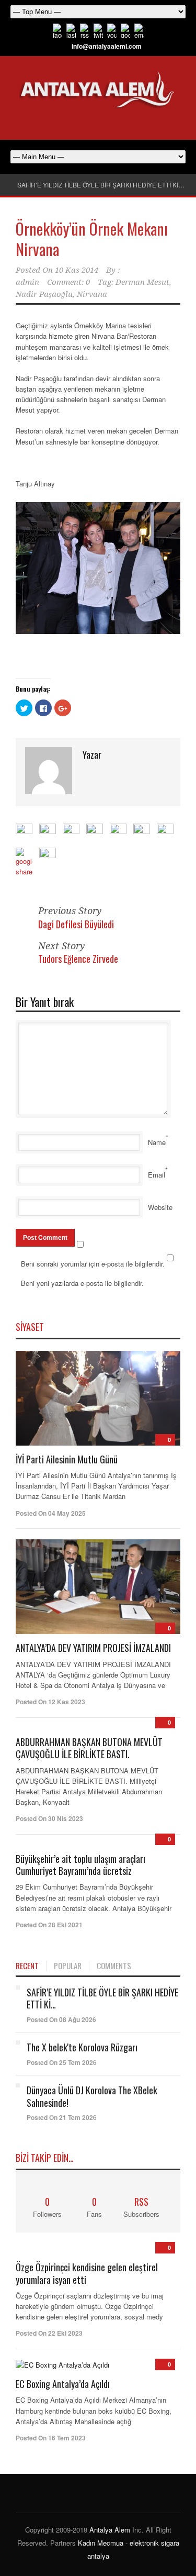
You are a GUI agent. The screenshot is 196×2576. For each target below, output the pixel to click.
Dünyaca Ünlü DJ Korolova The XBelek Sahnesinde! (92, 2096)
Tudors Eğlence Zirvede (78, 959)
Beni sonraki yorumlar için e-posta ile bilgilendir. (93, 1264)
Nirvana (92, 294)
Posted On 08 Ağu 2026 (61, 2019)
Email (157, 1175)
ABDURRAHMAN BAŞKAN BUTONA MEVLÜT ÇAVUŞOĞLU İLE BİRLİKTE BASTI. (89, 1748)
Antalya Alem (110, 2530)
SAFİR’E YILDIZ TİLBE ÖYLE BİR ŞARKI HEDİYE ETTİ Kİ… (101, 185)
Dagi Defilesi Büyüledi (76, 924)
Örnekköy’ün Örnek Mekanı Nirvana (92, 239)
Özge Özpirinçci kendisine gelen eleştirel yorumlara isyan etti (87, 2273)
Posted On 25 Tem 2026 (62, 2062)
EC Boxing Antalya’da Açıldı (63, 2384)
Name (157, 1142)
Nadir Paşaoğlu (44, 294)
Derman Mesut (142, 282)
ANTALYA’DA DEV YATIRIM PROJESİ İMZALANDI (93, 1648)
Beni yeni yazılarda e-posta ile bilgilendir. (82, 1283)
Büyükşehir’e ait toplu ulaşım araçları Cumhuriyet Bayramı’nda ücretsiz (80, 1865)
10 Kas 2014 (77, 270)
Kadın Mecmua (101, 2543)
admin (27, 282)
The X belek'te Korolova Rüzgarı (82, 2047)
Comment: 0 (68, 282)
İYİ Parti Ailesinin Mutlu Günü (67, 1459)
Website (160, 1207)
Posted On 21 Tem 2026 (62, 2117)
